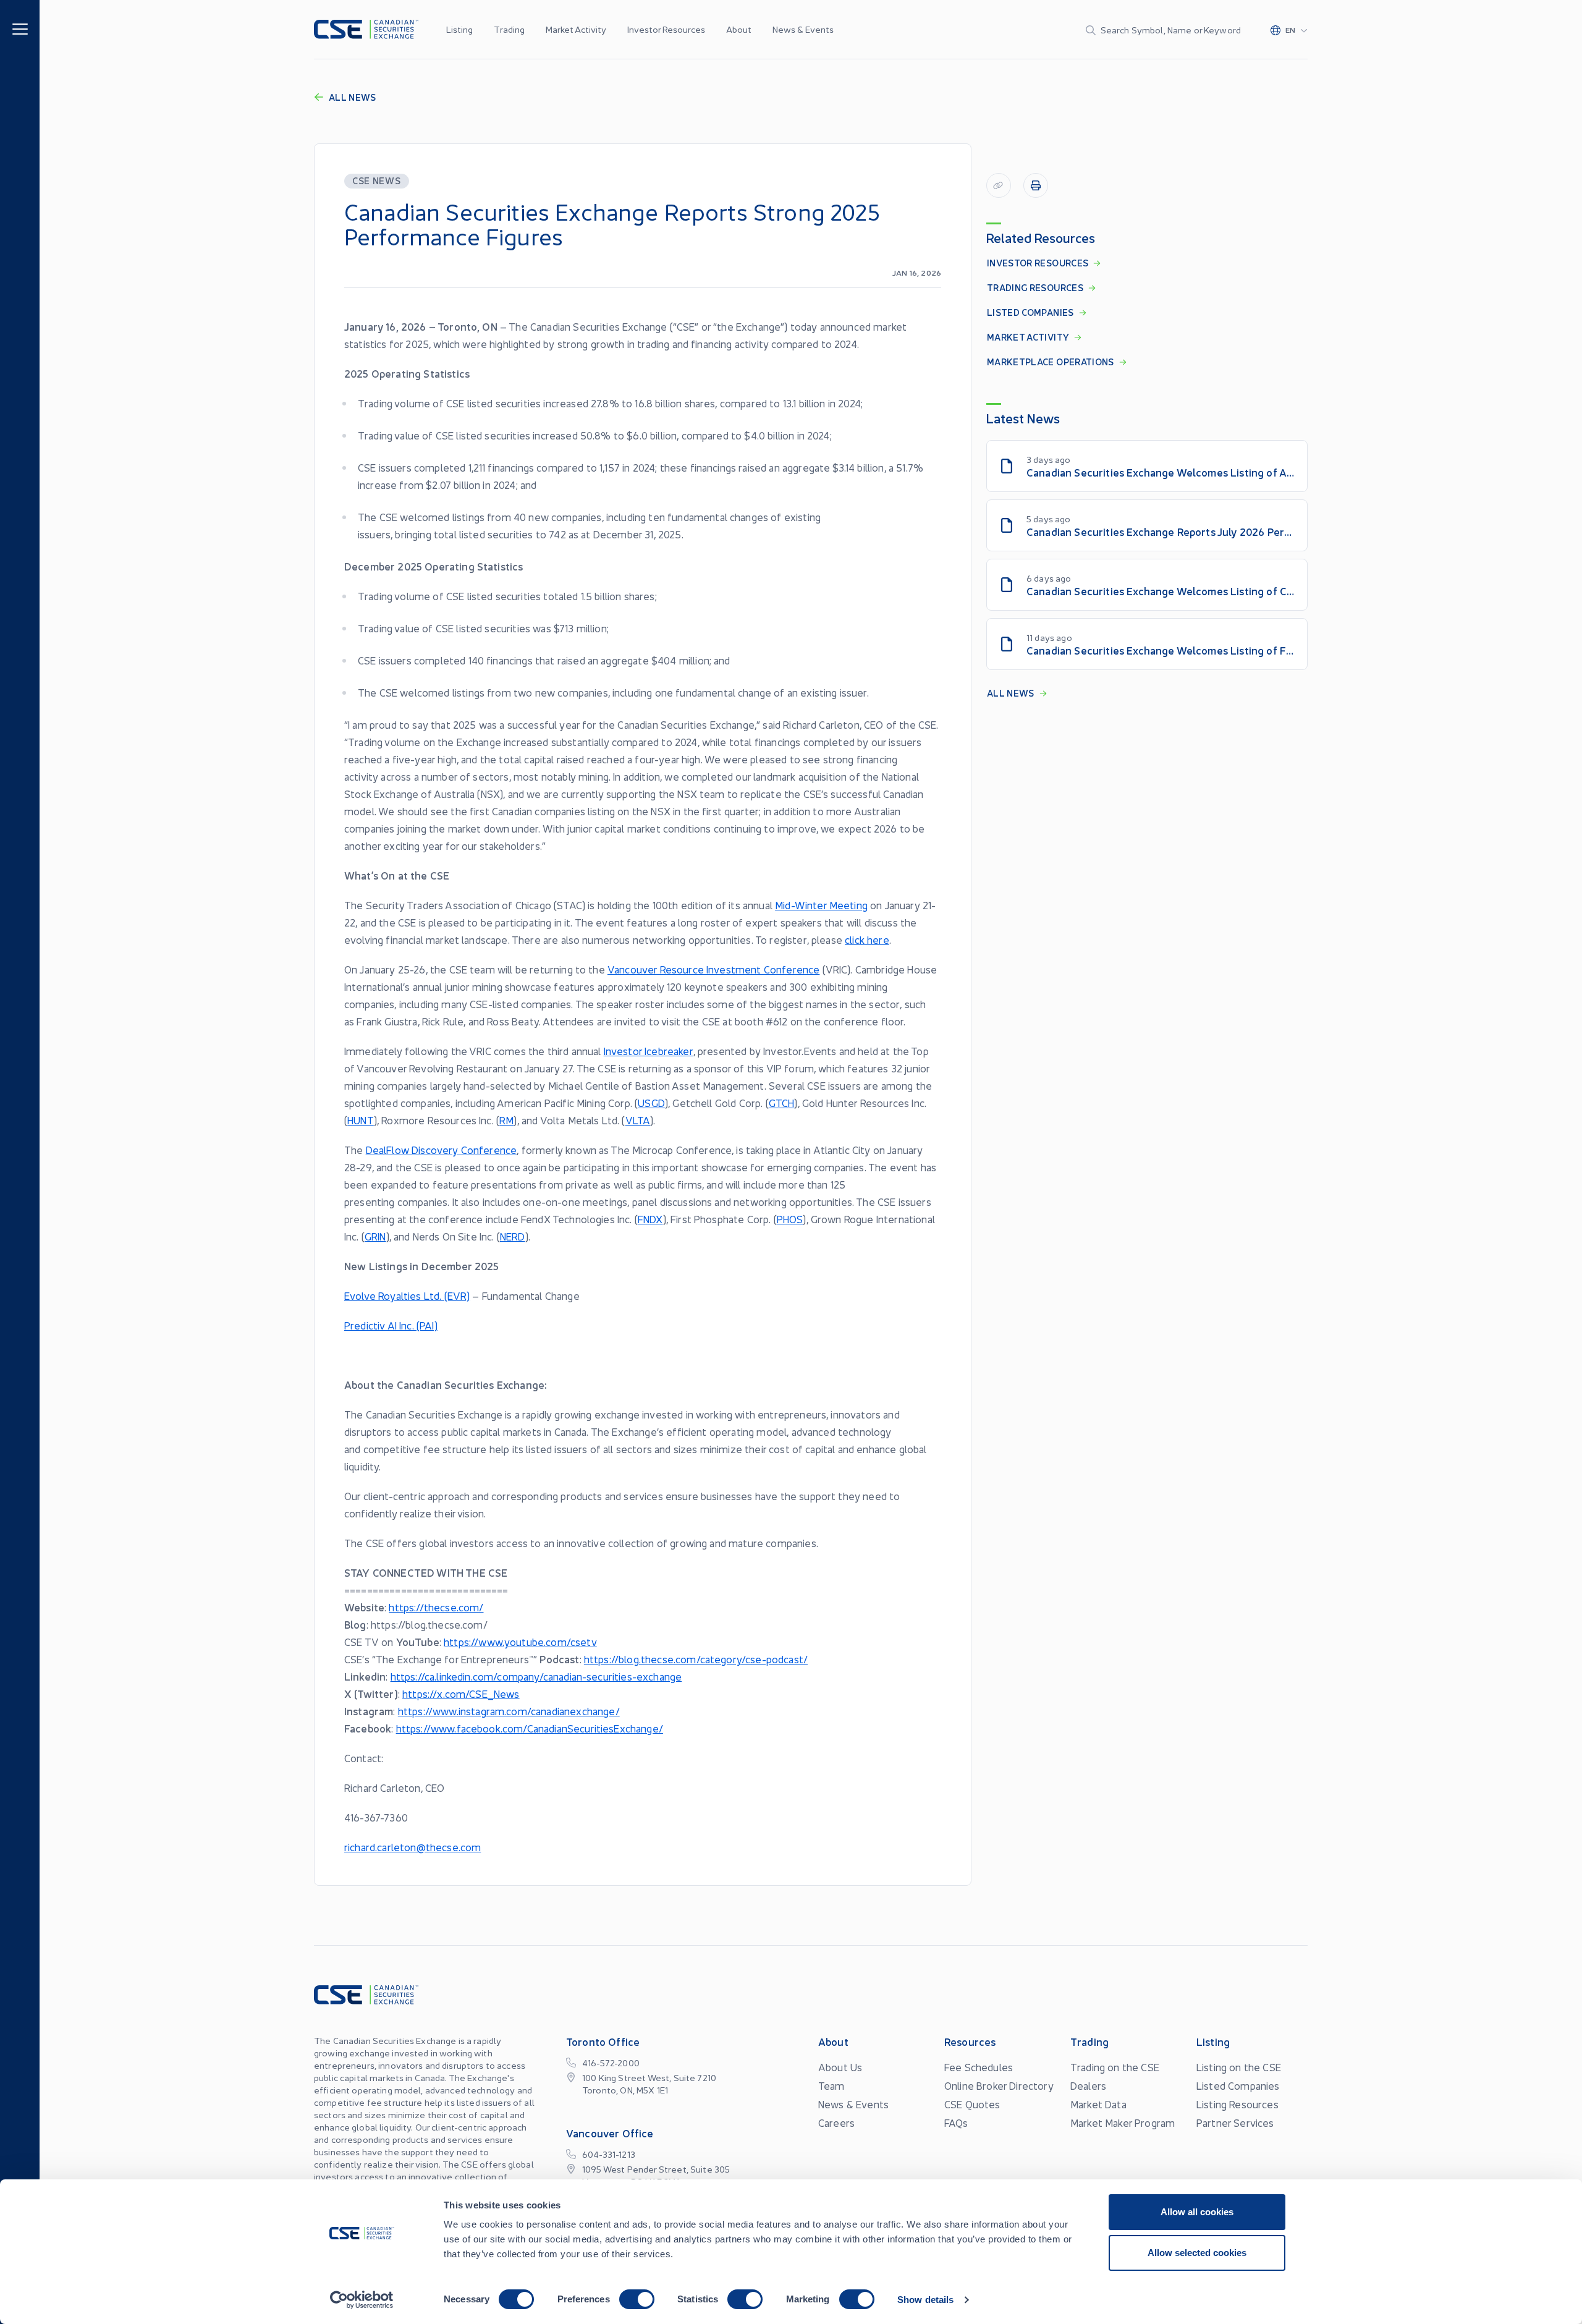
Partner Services (1235, 2123)
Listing (459, 29)
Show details (925, 2300)
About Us (840, 2067)
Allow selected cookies (1197, 2253)
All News (353, 97)
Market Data (1098, 2104)
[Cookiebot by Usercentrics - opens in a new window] (362, 2300)
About (739, 29)
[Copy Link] (999, 185)
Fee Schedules (979, 2067)
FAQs (956, 2123)
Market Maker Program (1123, 2123)
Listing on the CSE (1239, 2067)
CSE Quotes (972, 2104)
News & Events (803, 29)
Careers (836, 2123)
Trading (509, 29)
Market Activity (576, 29)
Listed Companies (1238, 2085)
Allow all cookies (1197, 2212)
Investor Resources (666, 29)
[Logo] (366, 29)
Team (831, 2085)
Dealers (1088, 2085)
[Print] (1036, 185)
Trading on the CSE (1115, 2067)
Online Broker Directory (999, 2085)
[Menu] (20, 28)
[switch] (637, 2299)
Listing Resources (1237, 2104)
